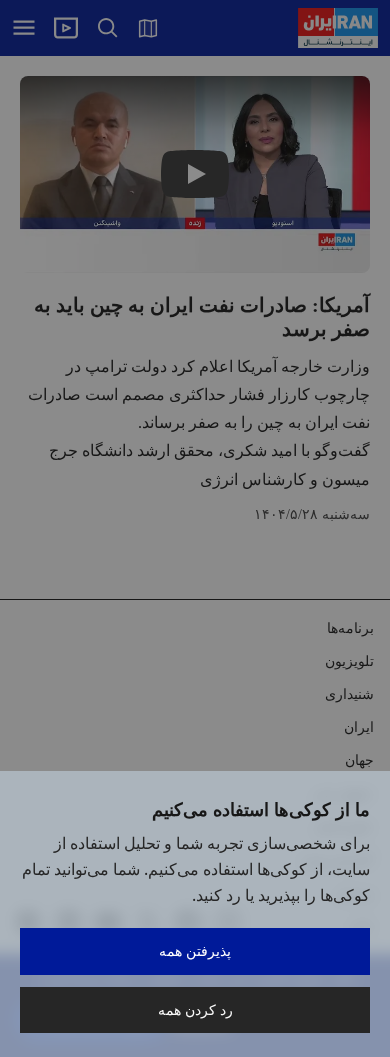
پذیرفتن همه (195, 950)
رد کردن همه (195, 1009)
